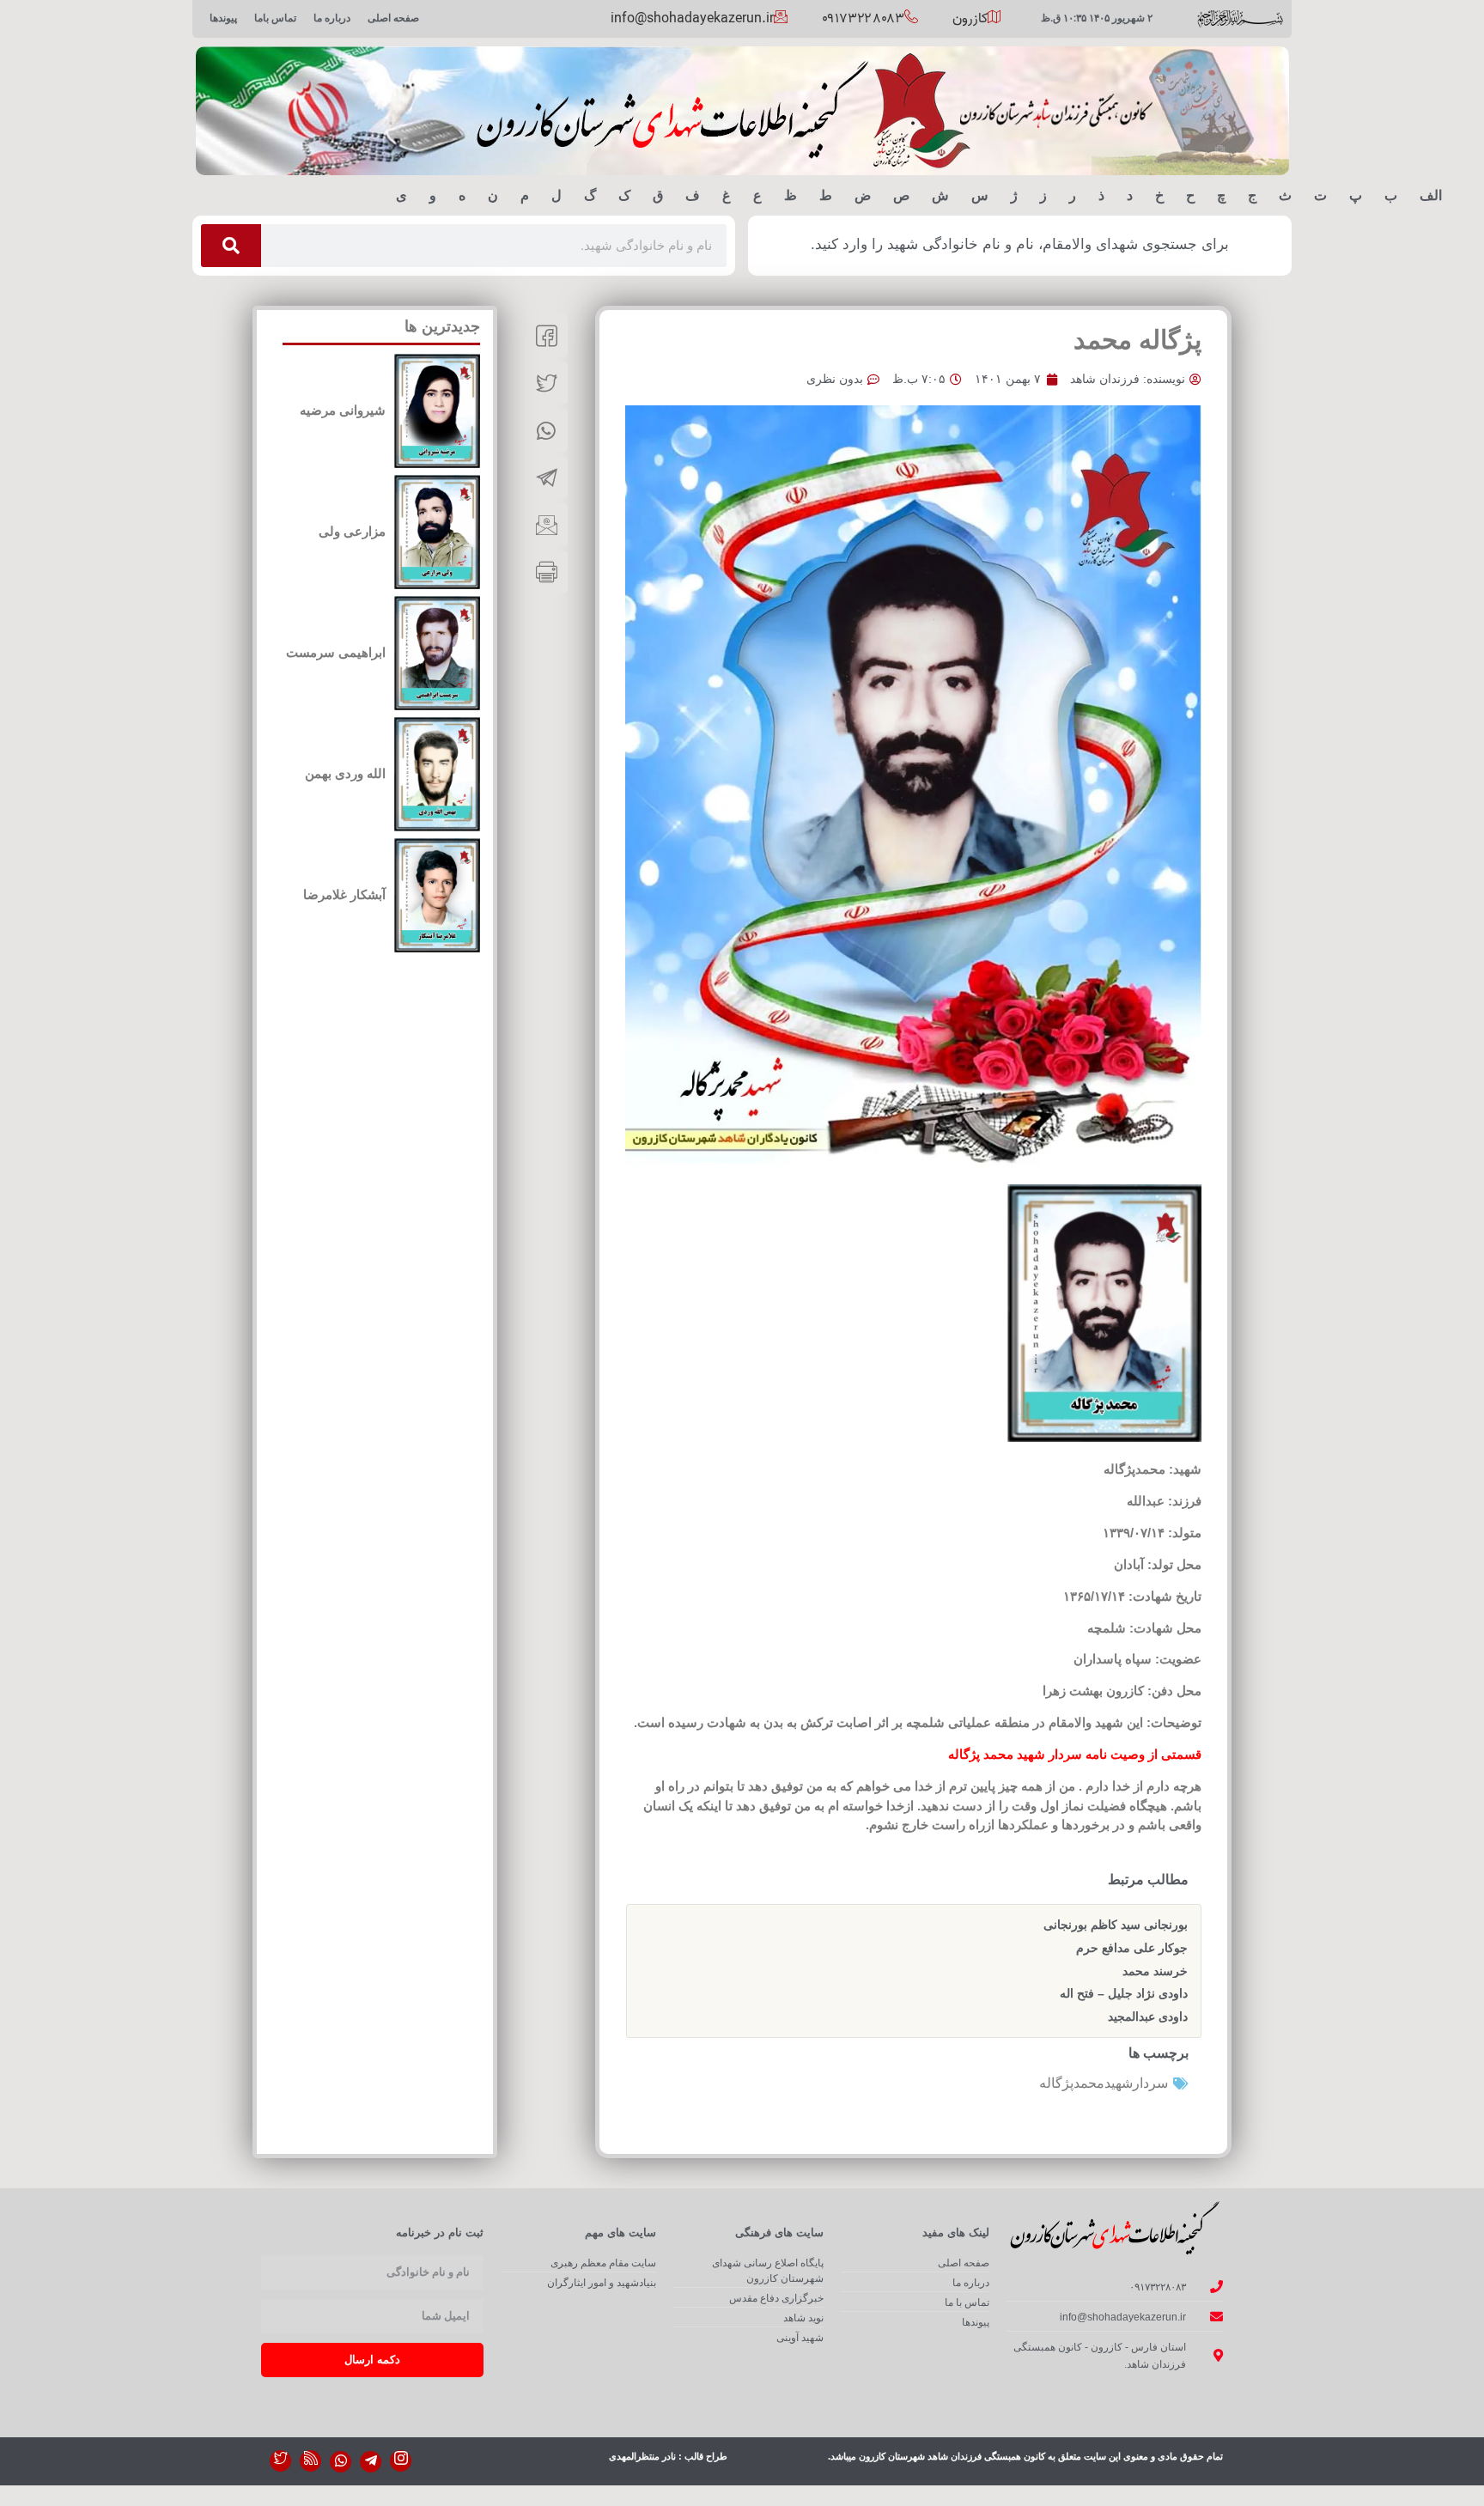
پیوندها (223, 18)
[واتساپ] (341, 2462)
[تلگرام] (371, 2462)
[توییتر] (280, 2461)
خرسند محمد (1155, 1971)
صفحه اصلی (393, 18)
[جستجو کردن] (231, 246)
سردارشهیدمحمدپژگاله (1104, 2083)
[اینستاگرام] (401, 2461)
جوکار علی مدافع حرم (1132, 1948)
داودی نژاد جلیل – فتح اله (1124, 1993)
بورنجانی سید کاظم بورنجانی (1116, 1925)
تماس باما (275, 18)
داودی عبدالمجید (1148, 2016)
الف (1431, 195)
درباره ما (332, 18)
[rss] (310, 2461)
